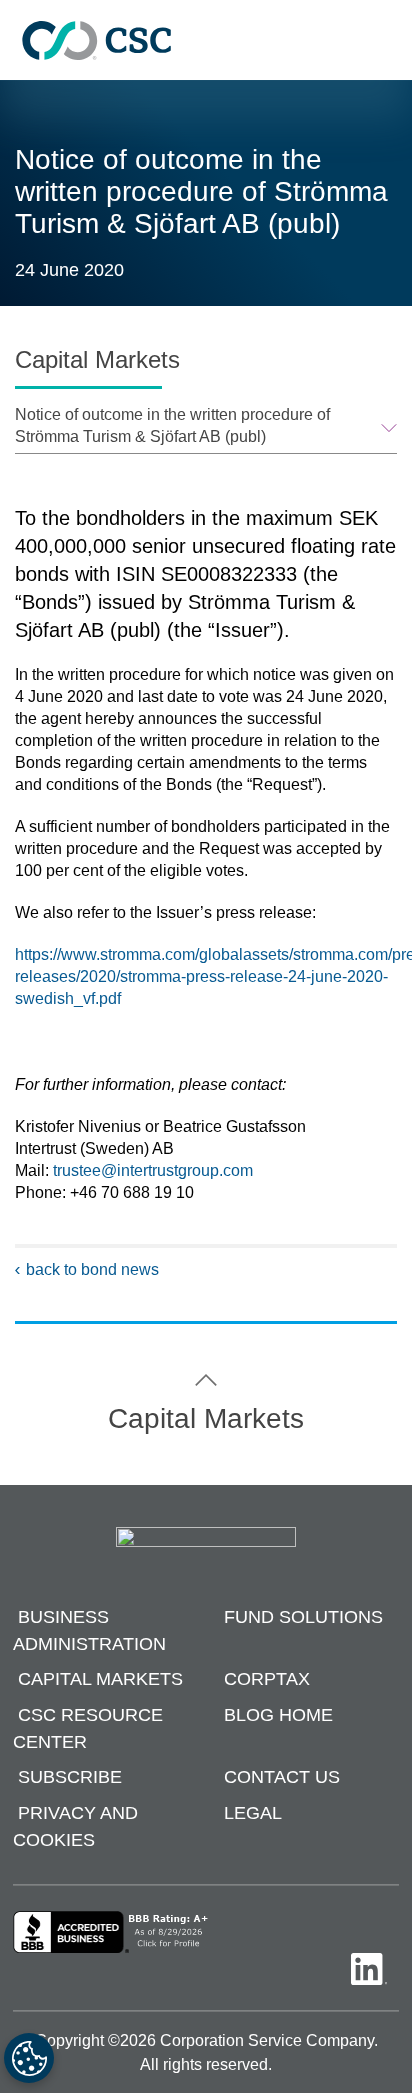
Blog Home (278, 1715)
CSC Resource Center (88, 1728)
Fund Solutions (303, 1617)
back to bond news (92, 1269)
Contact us (282, 1778)
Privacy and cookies (75, 1826)
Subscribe (70, 1778)
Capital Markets (100, 1680)
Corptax (267, 1680)
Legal (253, 1813)
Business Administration (89, 1630)
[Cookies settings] (29, 2058)
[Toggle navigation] (387, 40)
